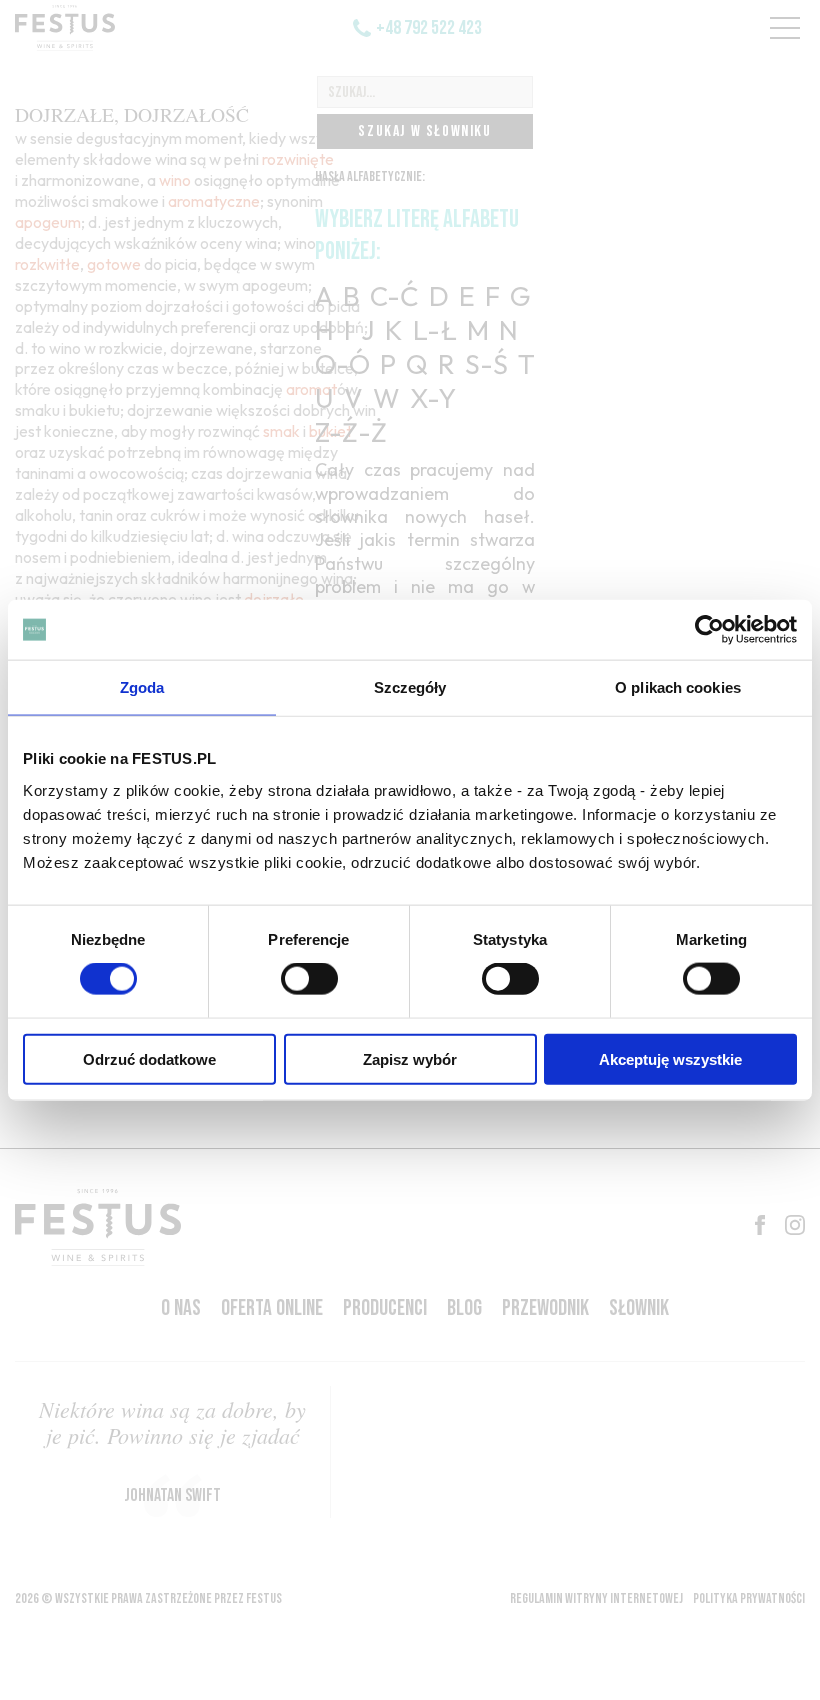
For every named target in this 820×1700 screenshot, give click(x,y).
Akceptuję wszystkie (670, 1058)
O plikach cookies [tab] (678, 687)
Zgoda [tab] (142, 687)
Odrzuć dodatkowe (149, 1058)
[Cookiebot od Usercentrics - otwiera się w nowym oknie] (709, 630)
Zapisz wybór (410, 1058)
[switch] (309, 979)
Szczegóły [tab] (410, 687)
